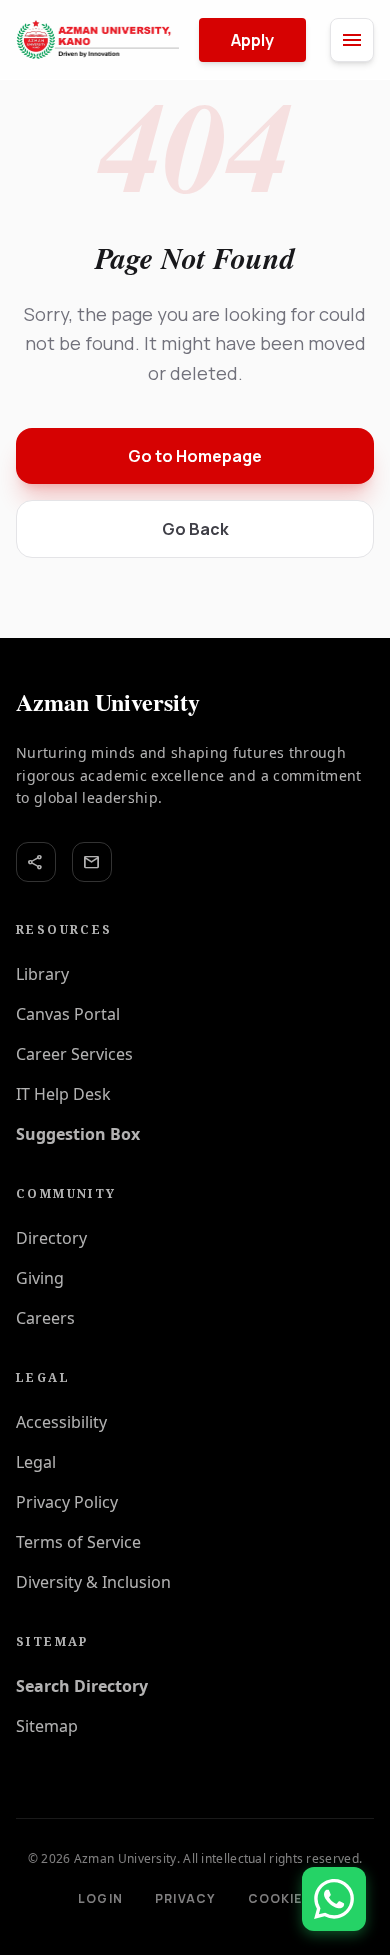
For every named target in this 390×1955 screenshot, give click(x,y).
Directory (51, 1238)
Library (42, 974)
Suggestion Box (78, 1134)
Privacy (185, 1899)
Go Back (195, 529)
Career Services (74, 1054)
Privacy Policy (67, 1502)
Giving (40, 1278)
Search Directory (82, 1686)
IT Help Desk (63, 1094)
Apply (252, 40)
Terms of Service (78, 1542)
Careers (45, 1318)
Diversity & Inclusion (93, 1582)
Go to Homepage (195, 456)
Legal (36, 1462)
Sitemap (47, 1726)
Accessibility (61, 1422)
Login (100, 1899)
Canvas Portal (68, 1014)
